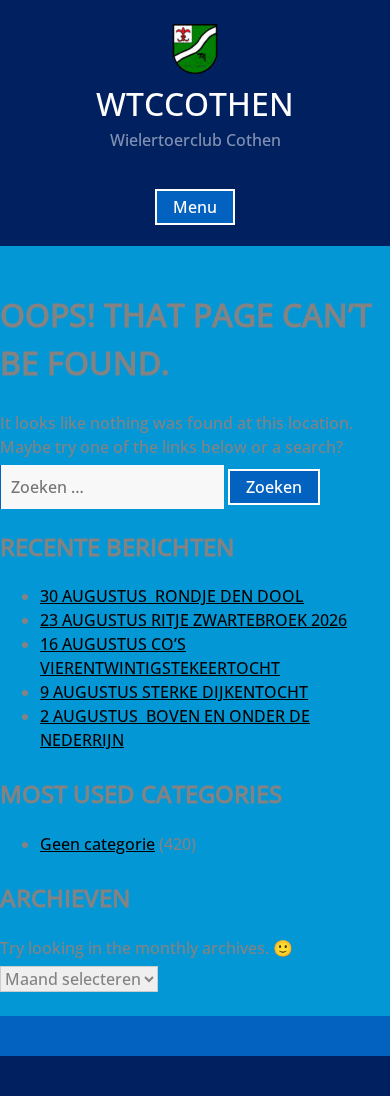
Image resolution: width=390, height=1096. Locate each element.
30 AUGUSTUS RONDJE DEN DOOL (172, 596)
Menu (195, 207)
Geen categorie (97, 844)
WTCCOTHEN (195, 103)
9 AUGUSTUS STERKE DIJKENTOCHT (174, 692)
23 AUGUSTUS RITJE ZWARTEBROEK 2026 (193, 620)
